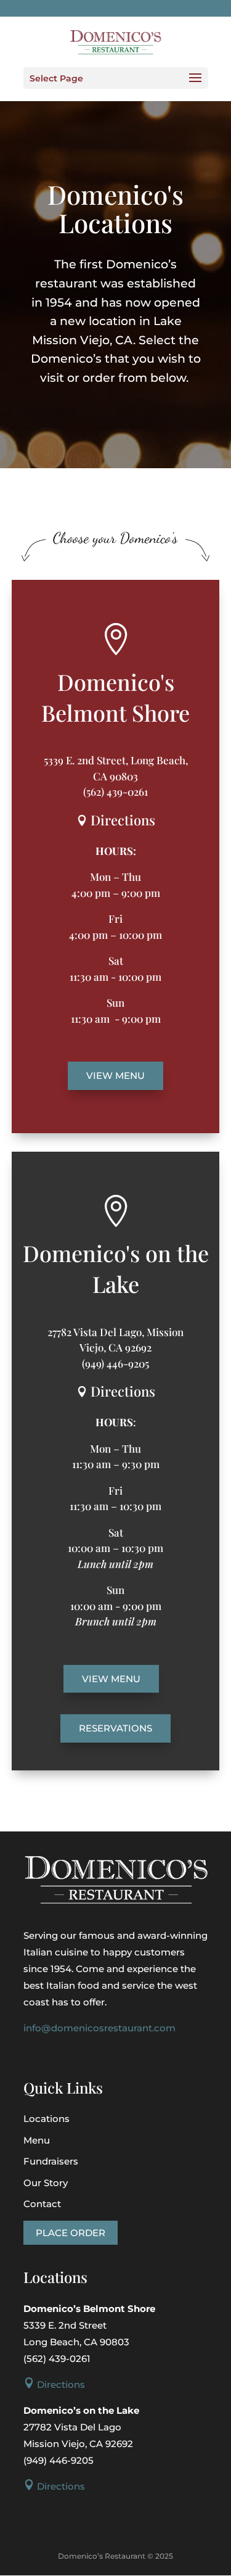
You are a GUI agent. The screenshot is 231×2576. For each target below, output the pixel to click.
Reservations (115, 1728)
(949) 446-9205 (115, 1363)
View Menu (115, 1075)
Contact (42, 2204)
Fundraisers (51, 2161)
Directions (116, 820)
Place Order (71, 2233)
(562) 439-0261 (115, 791)
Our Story (46, 2183)
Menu (37, 2140)
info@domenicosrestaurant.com (99, 2028)
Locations (47, 2119)
